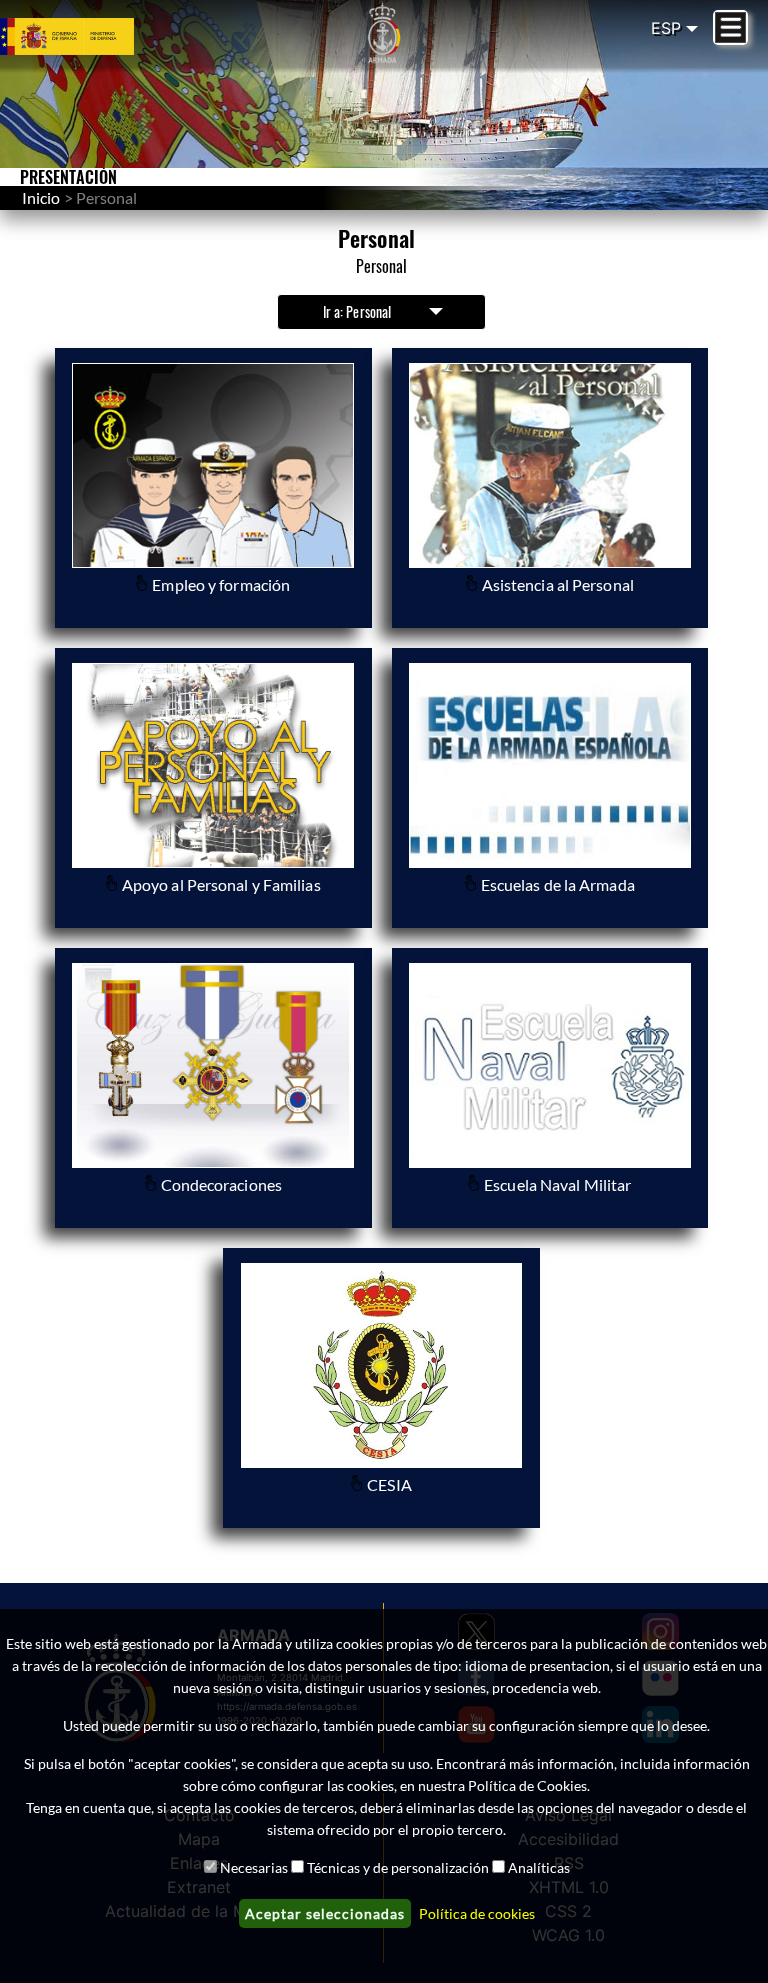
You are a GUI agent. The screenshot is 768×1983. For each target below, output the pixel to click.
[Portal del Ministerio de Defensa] (96, 37)
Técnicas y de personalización (398, 1867)
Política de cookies (477, 1913)
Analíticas (539, 1867)
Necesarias (254, 1867)
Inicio (41, 197)
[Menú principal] (730, 27)
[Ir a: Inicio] (384, 33)
